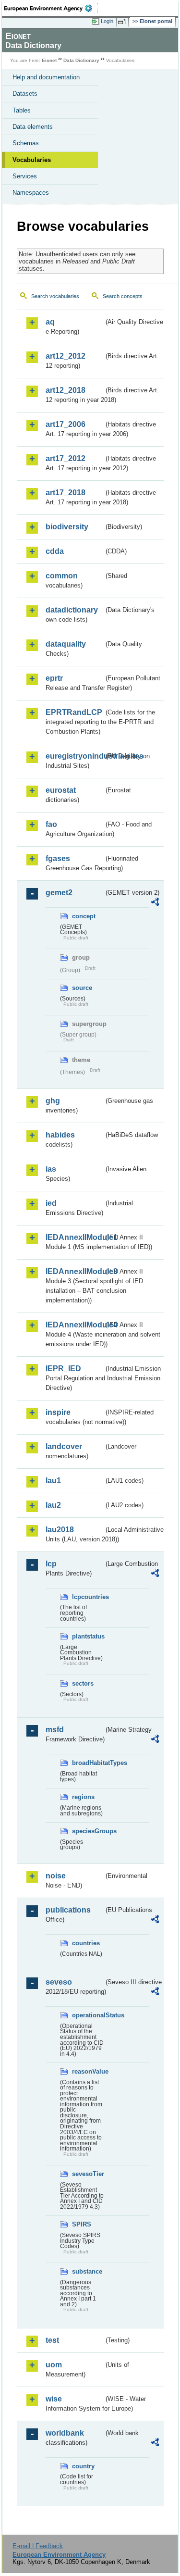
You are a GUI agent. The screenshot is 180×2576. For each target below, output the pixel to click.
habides (60, 1135)
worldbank (65, 2433)
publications (68, 1910)
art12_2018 (66, 390)
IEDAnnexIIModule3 (75, 1271)
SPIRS (82, 2224)
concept (84, 916)
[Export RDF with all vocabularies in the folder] (155, 903)
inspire (58, 1412)
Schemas (26, 143)
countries (86, 1943)
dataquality (66, 644)
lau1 (53, 1481)
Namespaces (31, 193)
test (52, 2340)
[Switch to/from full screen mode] (123, 22)
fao (51, 824)
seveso (59, 1982)
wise (54, 2399)
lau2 (53, 1505)
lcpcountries (88, 1597)
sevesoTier (88, 2174)
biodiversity (67, 527)
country (83, 2466)
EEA (51, 8)
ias (51, 1169)
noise (56, 1876)
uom (54, 2365)
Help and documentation (46, 77)
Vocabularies (32, 160)
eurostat (61, 790)
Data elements (33, 127)
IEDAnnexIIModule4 (75, 1325)
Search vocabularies (55, 296)
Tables (22, 110)
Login (107, 21)
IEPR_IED (63, 1369)
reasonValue (88, 2071)
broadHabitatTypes (88, 1763)
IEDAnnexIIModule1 (75, 1237)
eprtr (54, 678)
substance (87, 2271)
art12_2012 (66, 356)
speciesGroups (88, 1831)
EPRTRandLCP (74, 712)
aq (50, 322)
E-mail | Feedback (38, 2546)
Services (25, 176)
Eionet (49, 60)
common (62, 576)
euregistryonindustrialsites (75, 756)
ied (51, 1203)
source (82, 988)
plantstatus (88, 1636)
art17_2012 (66, 458)
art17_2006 (66, 424)
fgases (58, 858)
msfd (55, 1730)
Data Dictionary (81, 60)
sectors (83, 1683)
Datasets (25, 94)
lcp (51, 1564)
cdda (55, 551)
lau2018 (60, 1530)
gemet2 (59, 893)
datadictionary (72, 610)
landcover (64, 1446)
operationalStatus (88, 2015)
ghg (53, 1101)
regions (83, 1797)
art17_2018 (66, 493)
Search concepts (123, 296)
